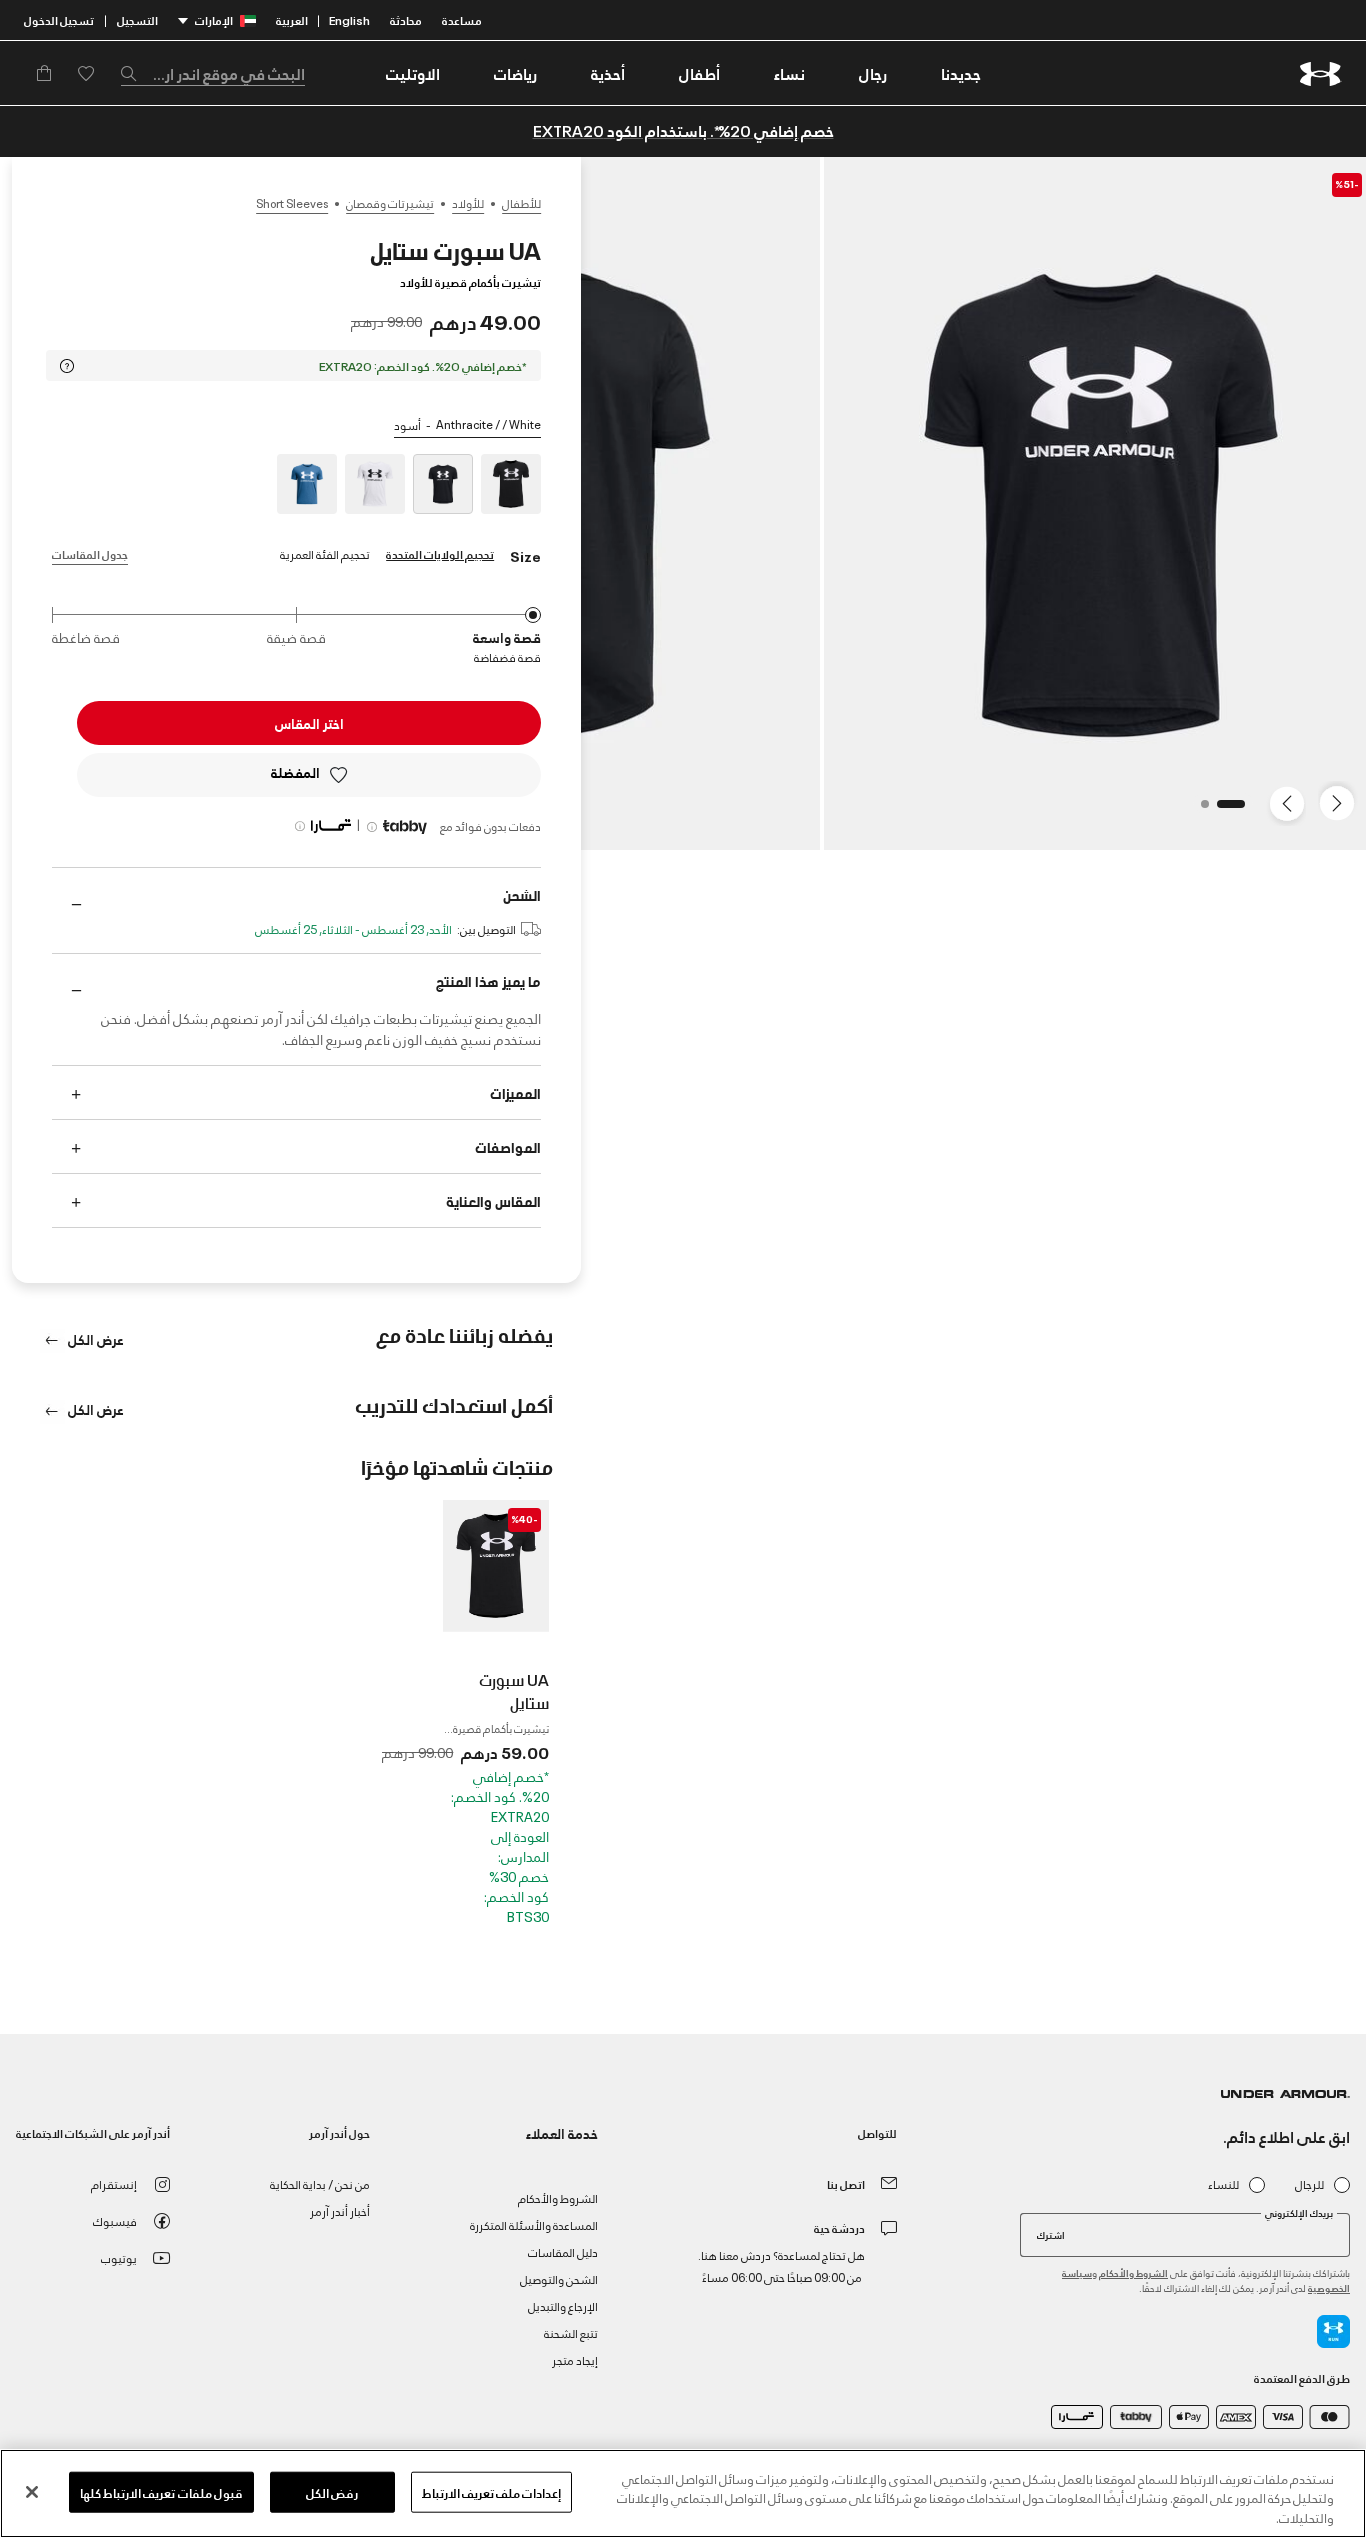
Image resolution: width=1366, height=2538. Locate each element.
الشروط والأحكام (1133, 2272)
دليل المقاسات (563, 2251)
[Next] (1290, 802)
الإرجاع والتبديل (563, 2305)
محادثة (406, 19)
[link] (961, 73)
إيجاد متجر (575, 2359)
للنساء (1223, 2184)
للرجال (1309, 2184)
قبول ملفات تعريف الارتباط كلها (161, 2491)
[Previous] (1342, 802)
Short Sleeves (292, 203)
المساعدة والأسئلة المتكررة (534, 2224)
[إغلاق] (32, 2492)
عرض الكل (94, 1338)
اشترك (1051, 2234)
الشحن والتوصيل (559, 2278)
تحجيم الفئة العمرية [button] (325, 553)
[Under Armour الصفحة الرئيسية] (1320, 73)
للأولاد (468, 203)
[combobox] (213, 73)
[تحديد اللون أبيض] (375, 484)
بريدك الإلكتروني (1299, 2213)
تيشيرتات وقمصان (390, 203)
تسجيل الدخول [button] (59, 19)
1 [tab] (1235, 810)
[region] (683, 2493)
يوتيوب (119, 2257)
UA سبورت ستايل (514, 1690)
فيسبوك (115, 2220)
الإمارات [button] (214, 19)
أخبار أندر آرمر (340, 2210)
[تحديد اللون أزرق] (307, 484)
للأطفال (521, 203)
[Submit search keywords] (134, 73)
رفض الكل (332, 2491)
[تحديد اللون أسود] (511, 484)
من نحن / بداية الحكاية (320, 2183)
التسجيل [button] (137, 19)
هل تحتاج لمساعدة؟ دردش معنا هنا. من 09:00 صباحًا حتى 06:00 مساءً (781, 2265)
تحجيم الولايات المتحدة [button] (440, 553)
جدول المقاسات (90, 553)
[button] (873, 73)
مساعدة (462, 19)
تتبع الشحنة (571, 2332)
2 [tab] (1199, 810)
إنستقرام (114, 2183)
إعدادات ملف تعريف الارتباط (491, 2491)
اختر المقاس (309, 722)
